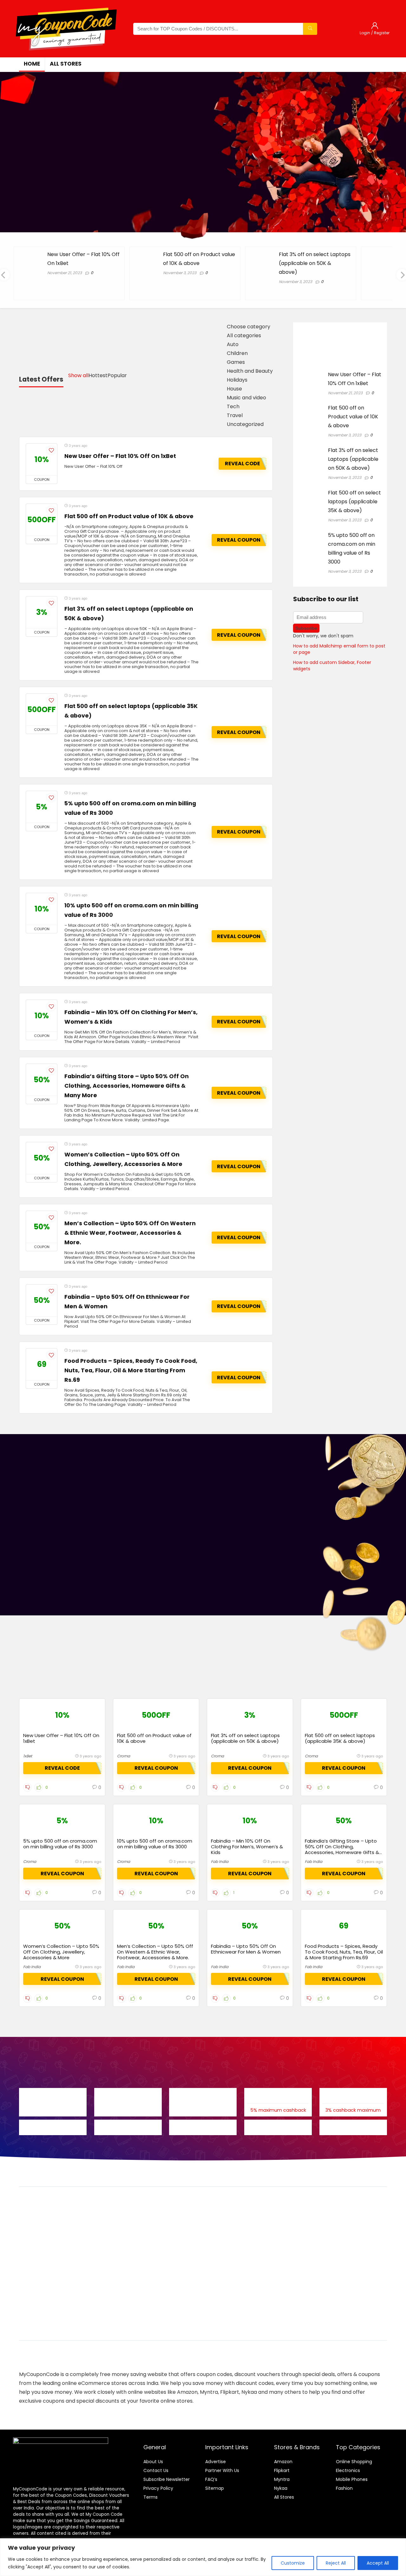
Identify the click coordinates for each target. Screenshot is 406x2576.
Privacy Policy (158, 2488)
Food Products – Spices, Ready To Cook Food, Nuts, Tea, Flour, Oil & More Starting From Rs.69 (131, 1370)
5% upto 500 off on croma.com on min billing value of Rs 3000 (60, 1844)
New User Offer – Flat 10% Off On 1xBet (120, 456)
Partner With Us (222, 2470)
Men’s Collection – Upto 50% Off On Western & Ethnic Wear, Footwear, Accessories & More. (130, 1233)
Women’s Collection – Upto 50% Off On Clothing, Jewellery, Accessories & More (61, 1952)
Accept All (378, 2563)
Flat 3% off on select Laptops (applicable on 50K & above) (315, 263)
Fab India (220, 1861)
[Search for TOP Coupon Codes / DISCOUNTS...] (310, 29)
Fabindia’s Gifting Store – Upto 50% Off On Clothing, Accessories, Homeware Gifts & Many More (127, 1086)
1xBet (28, 1756)
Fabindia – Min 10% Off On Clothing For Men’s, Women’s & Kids (247, 1847)
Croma (124, 1756)
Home (32, 64)
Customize (293, 2563)
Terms (151, 2497)
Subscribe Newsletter (167, 2479)
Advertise (216, 2462)
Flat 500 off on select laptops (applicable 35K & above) (354, 502)
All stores (66, 64)
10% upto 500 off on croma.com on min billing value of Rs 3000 (155, 1844)
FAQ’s (211, 2479)
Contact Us (156, 2470)
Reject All (336, 2563)
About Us (153, 2462)
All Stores (284, 2497)
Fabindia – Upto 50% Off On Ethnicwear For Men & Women (246, 1949)
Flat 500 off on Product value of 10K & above (129, 516)
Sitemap (215, 2488)
